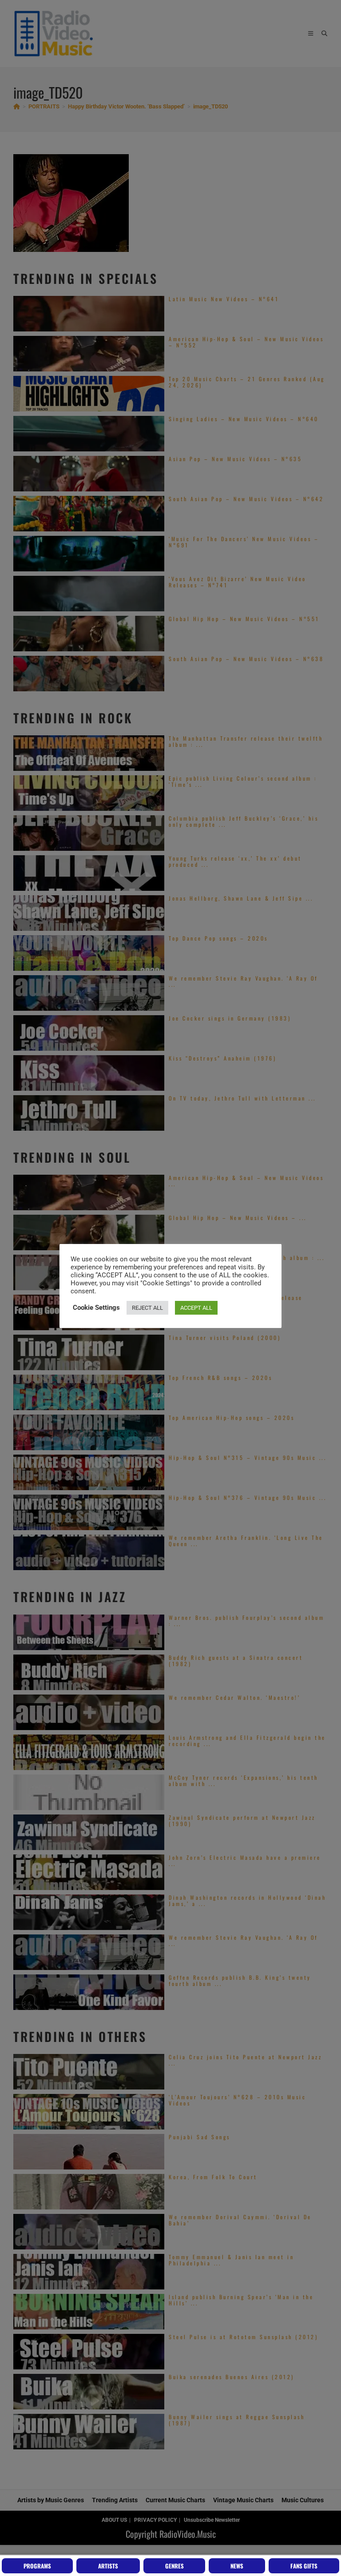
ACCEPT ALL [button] (196, 1308)
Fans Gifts (304, 2566)
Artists (108, 2566)
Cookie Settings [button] (96, 1308)
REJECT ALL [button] (147, 1308)
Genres (174, 2566)
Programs (37, 2566)
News (237, 2566)
